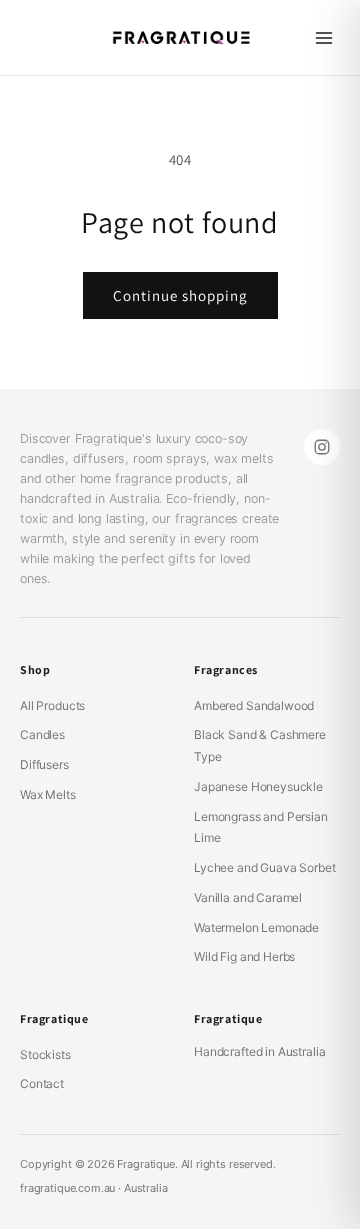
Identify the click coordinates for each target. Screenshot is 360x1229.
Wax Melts (48, 794)
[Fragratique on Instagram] (322, 447)
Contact (42, 1083)
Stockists (45, 1054)
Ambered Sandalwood (254, 705)
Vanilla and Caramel (248, 897)
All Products (52, 705)
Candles (42, 734)
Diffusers (44, 764)
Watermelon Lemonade (256, 927)
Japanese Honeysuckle (258, 786)
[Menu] (324, 38)
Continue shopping (180, 295)
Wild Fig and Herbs (244, 956)
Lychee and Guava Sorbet (265, 867)
